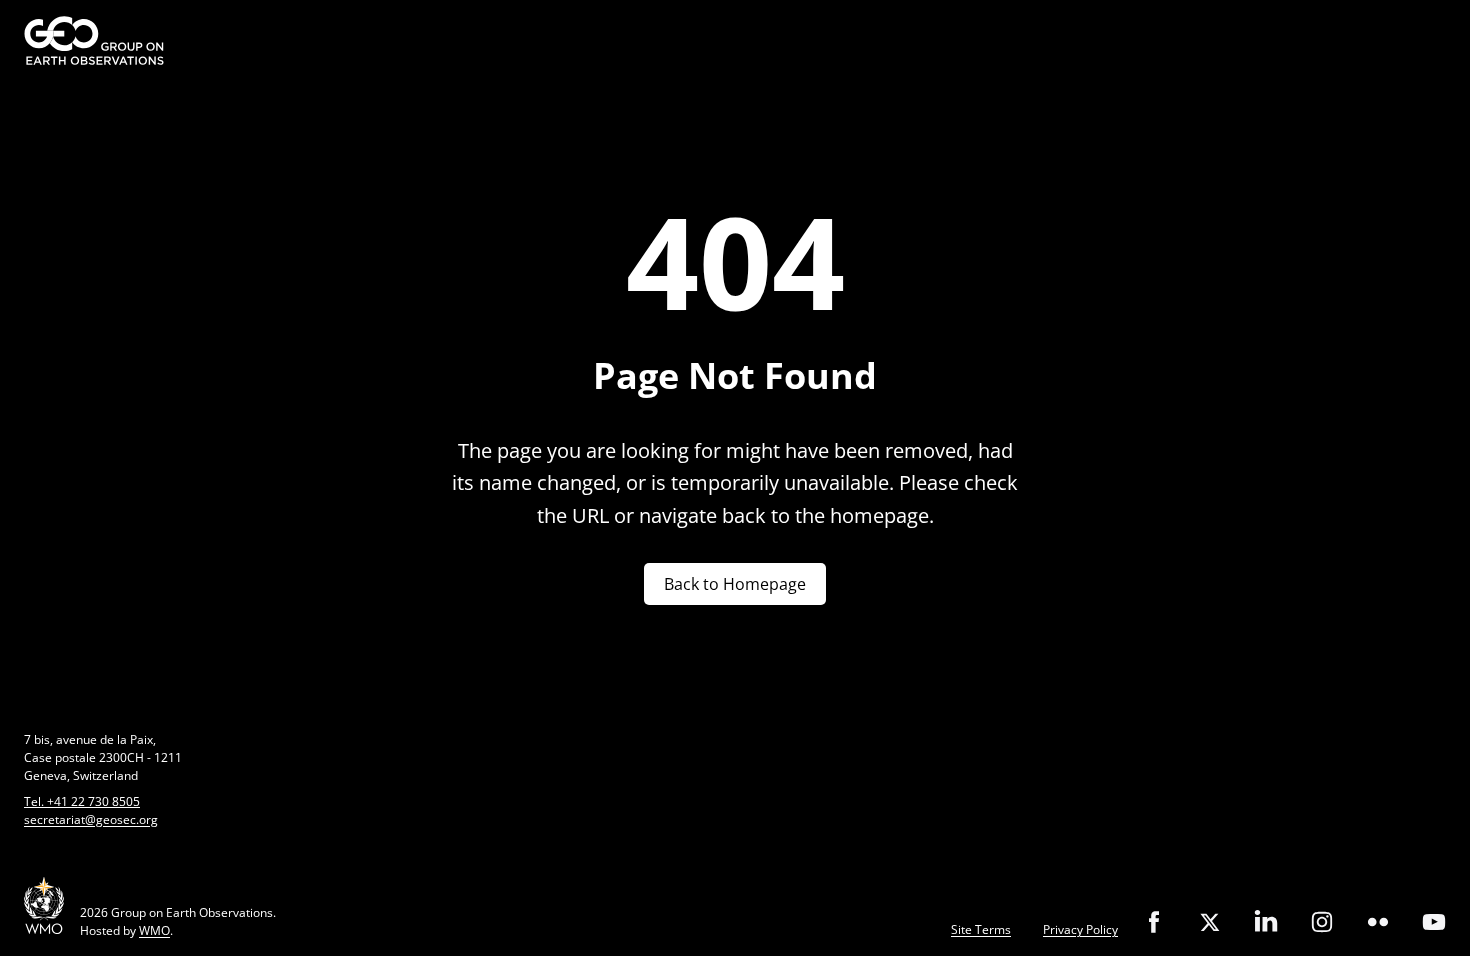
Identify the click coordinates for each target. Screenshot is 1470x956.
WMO (154, 930)
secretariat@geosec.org (91, 819)
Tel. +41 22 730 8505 (82, 801)
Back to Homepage (735, 584)
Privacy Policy (1080, 929)
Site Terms (981, 929)
